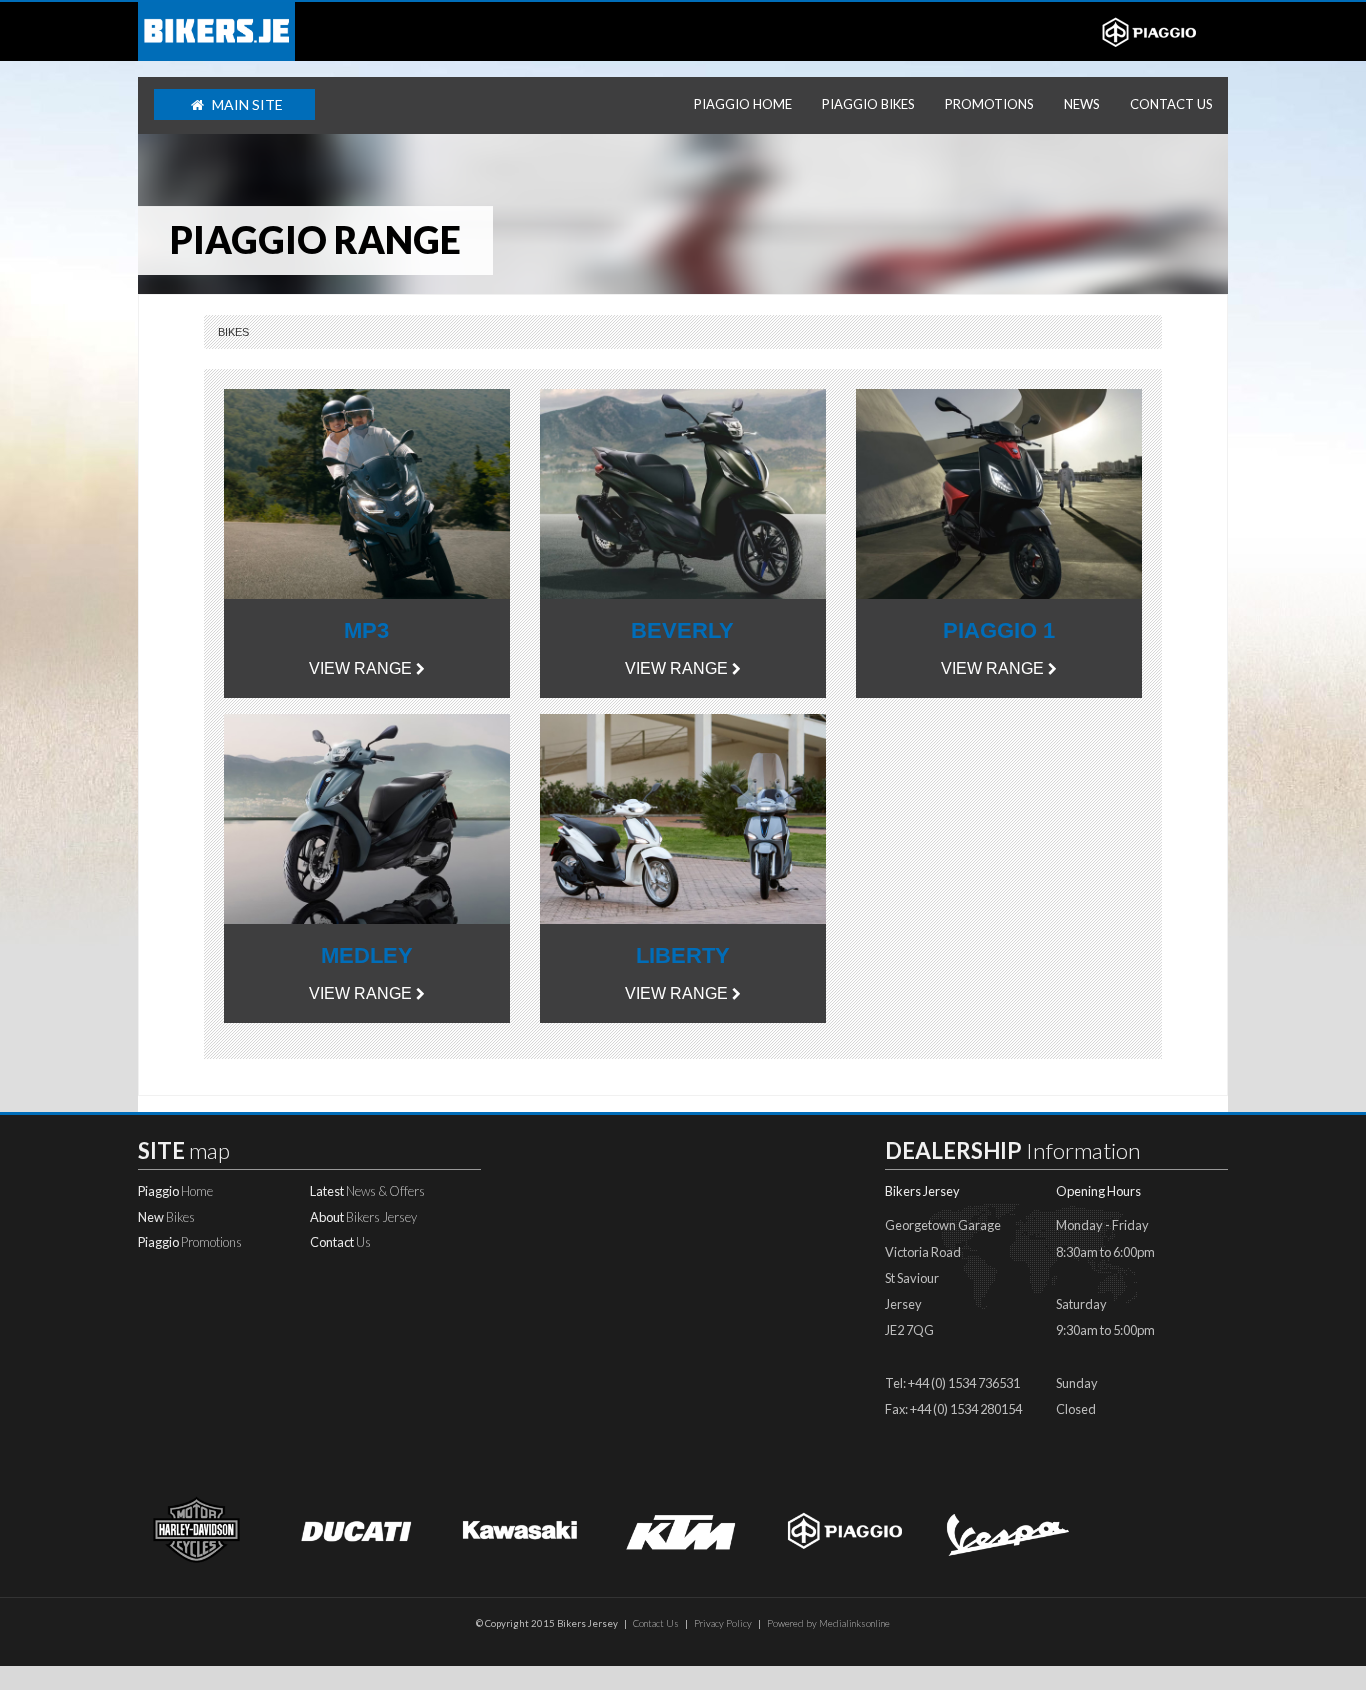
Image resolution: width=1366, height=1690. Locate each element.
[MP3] (367, 492)
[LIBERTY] (683, 817)
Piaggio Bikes (868, 104)
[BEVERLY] (683, 492)
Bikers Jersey (363, 1217)
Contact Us (1171, 104)
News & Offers (367, 1191)
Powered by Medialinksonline (828, 1623)
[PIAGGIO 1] (999, 492)
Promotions (989, 104)
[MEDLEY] (367, 817)
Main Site (246, 104)
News (1082, 104)
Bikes (233, 332)
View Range (360, 668)
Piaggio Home (743, 104)
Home (175, 1191)
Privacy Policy (723, 1623)
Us (340, 1242)
